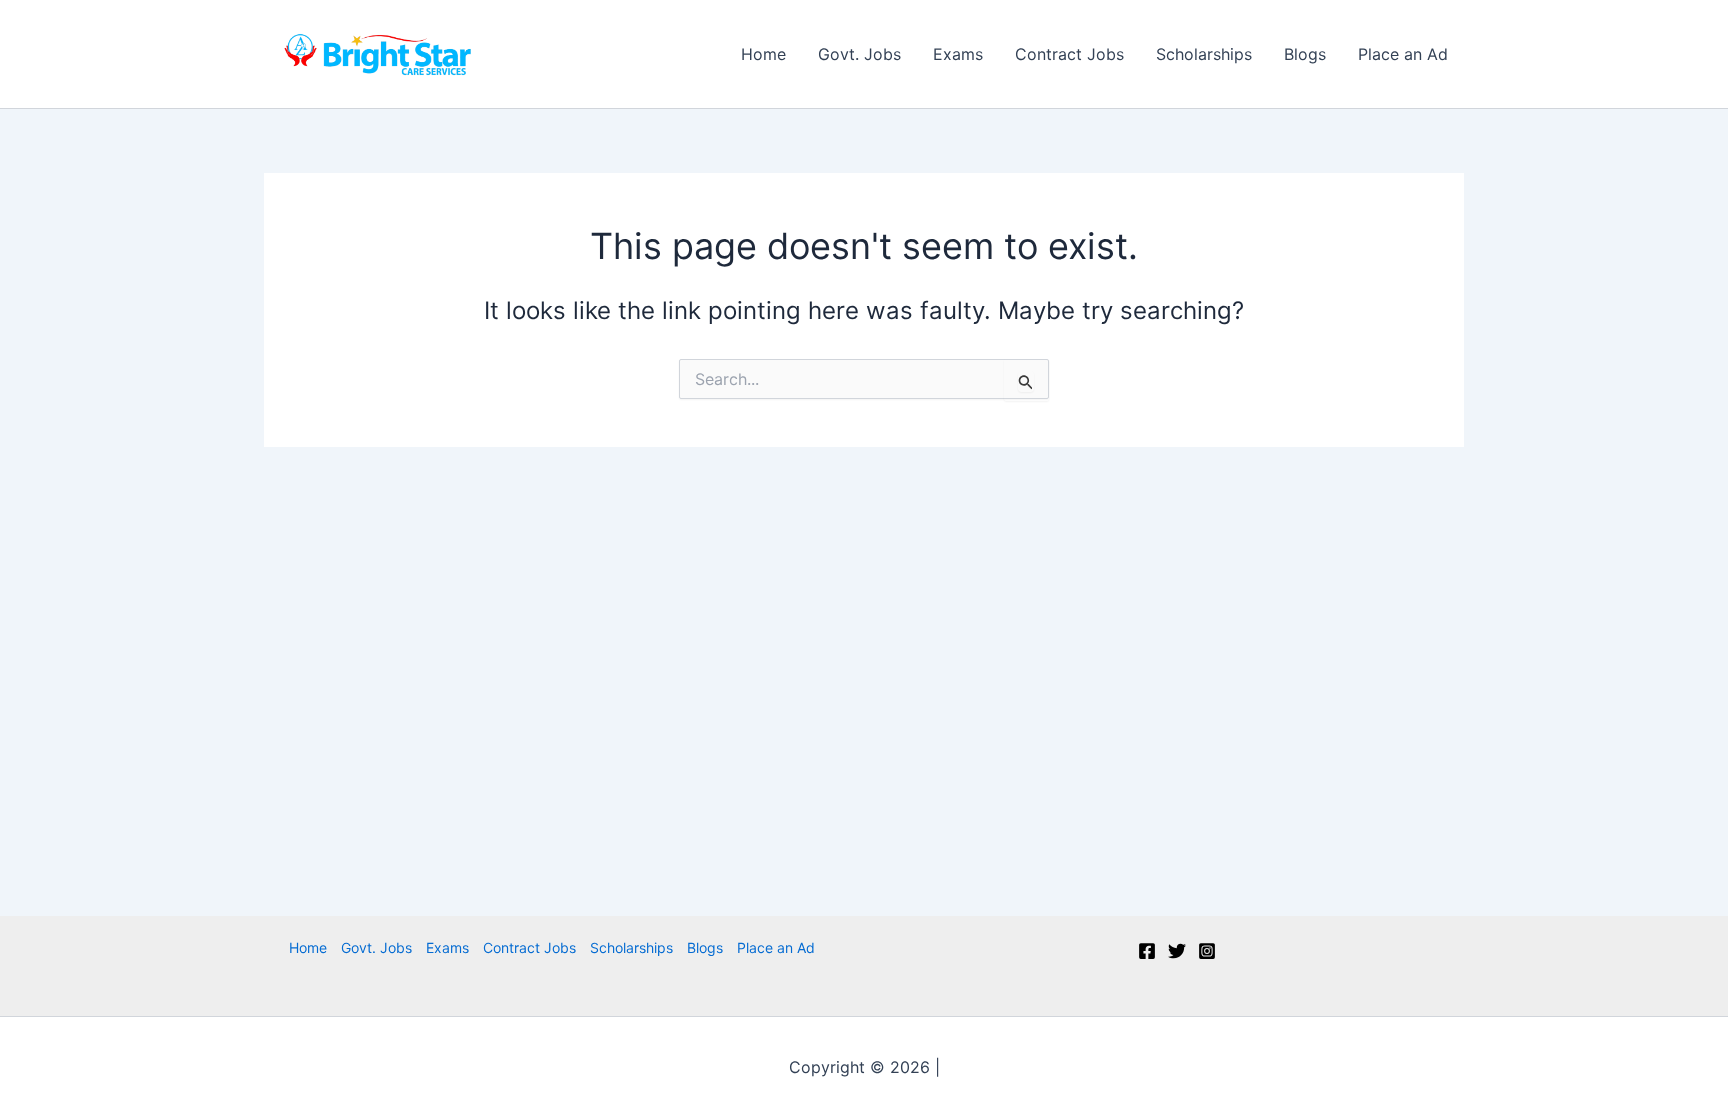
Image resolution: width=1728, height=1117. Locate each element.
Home (763, 54)
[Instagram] (1207, 951)
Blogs (1305, 54)
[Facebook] (1147, 951)
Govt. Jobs (859, 54)
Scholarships (1204, 54)
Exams (958, 54)
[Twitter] (1177, 951)
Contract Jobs (1069, 54)
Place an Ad (1403, 54)
